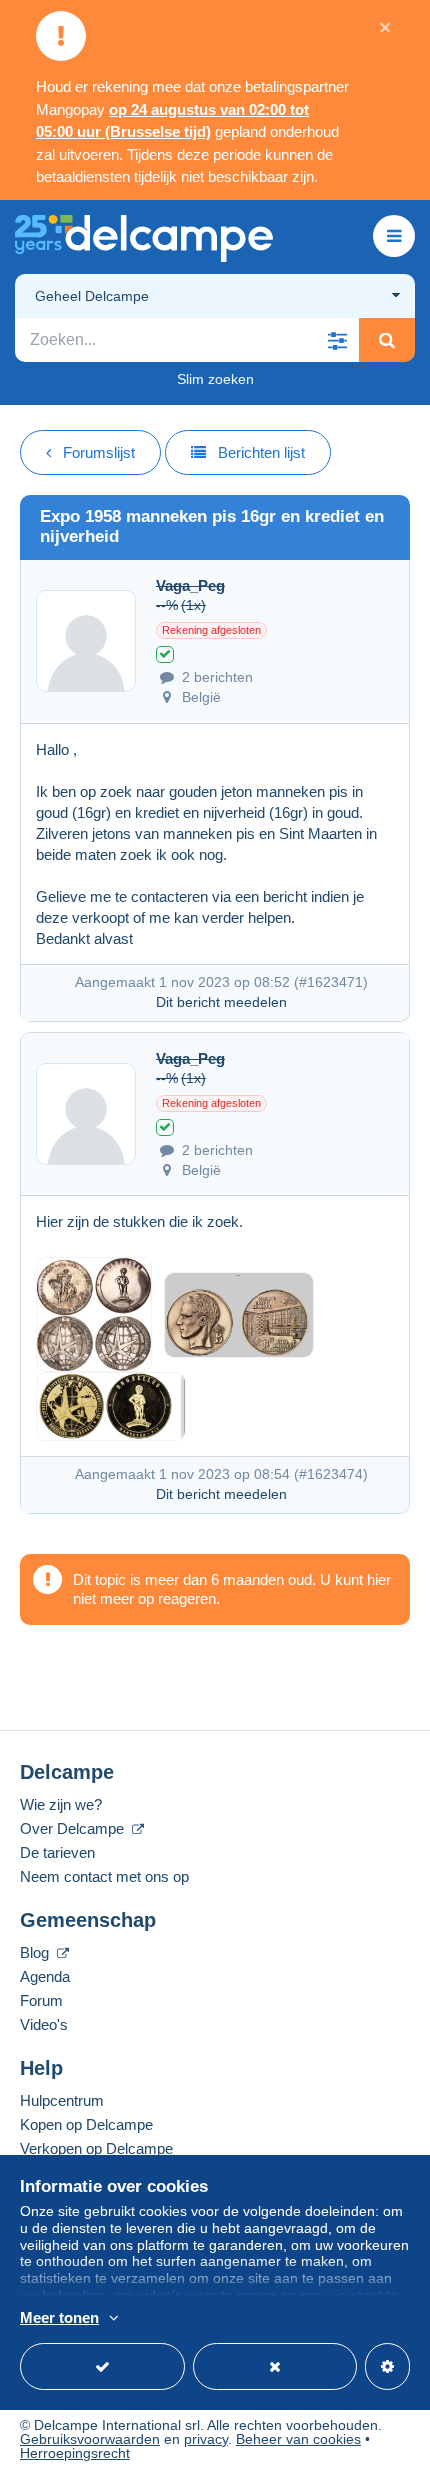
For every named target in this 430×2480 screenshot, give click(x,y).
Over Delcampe (74, 1828)
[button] (337, 340)
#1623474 (331, 1474)
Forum (41, 2000)
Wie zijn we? (61, 1804)
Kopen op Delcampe (86, 2124)
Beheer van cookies (298, 2439)
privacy (206, 2439)
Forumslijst (99, 452)
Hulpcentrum (62, 2100)
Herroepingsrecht (75, 2453)
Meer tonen (59, 2317)
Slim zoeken (215, 379)
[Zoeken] (387, 340)
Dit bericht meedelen (221, 1002)
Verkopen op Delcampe (96, 2148)
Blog (36, 1952)
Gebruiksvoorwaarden (90, 2439)
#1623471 (331, 982)
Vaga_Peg (190, 585)
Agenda (45, 1976)
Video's (44, 2024)
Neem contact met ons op (104, 1876)
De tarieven (57, 1852)
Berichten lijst (261, 452)
